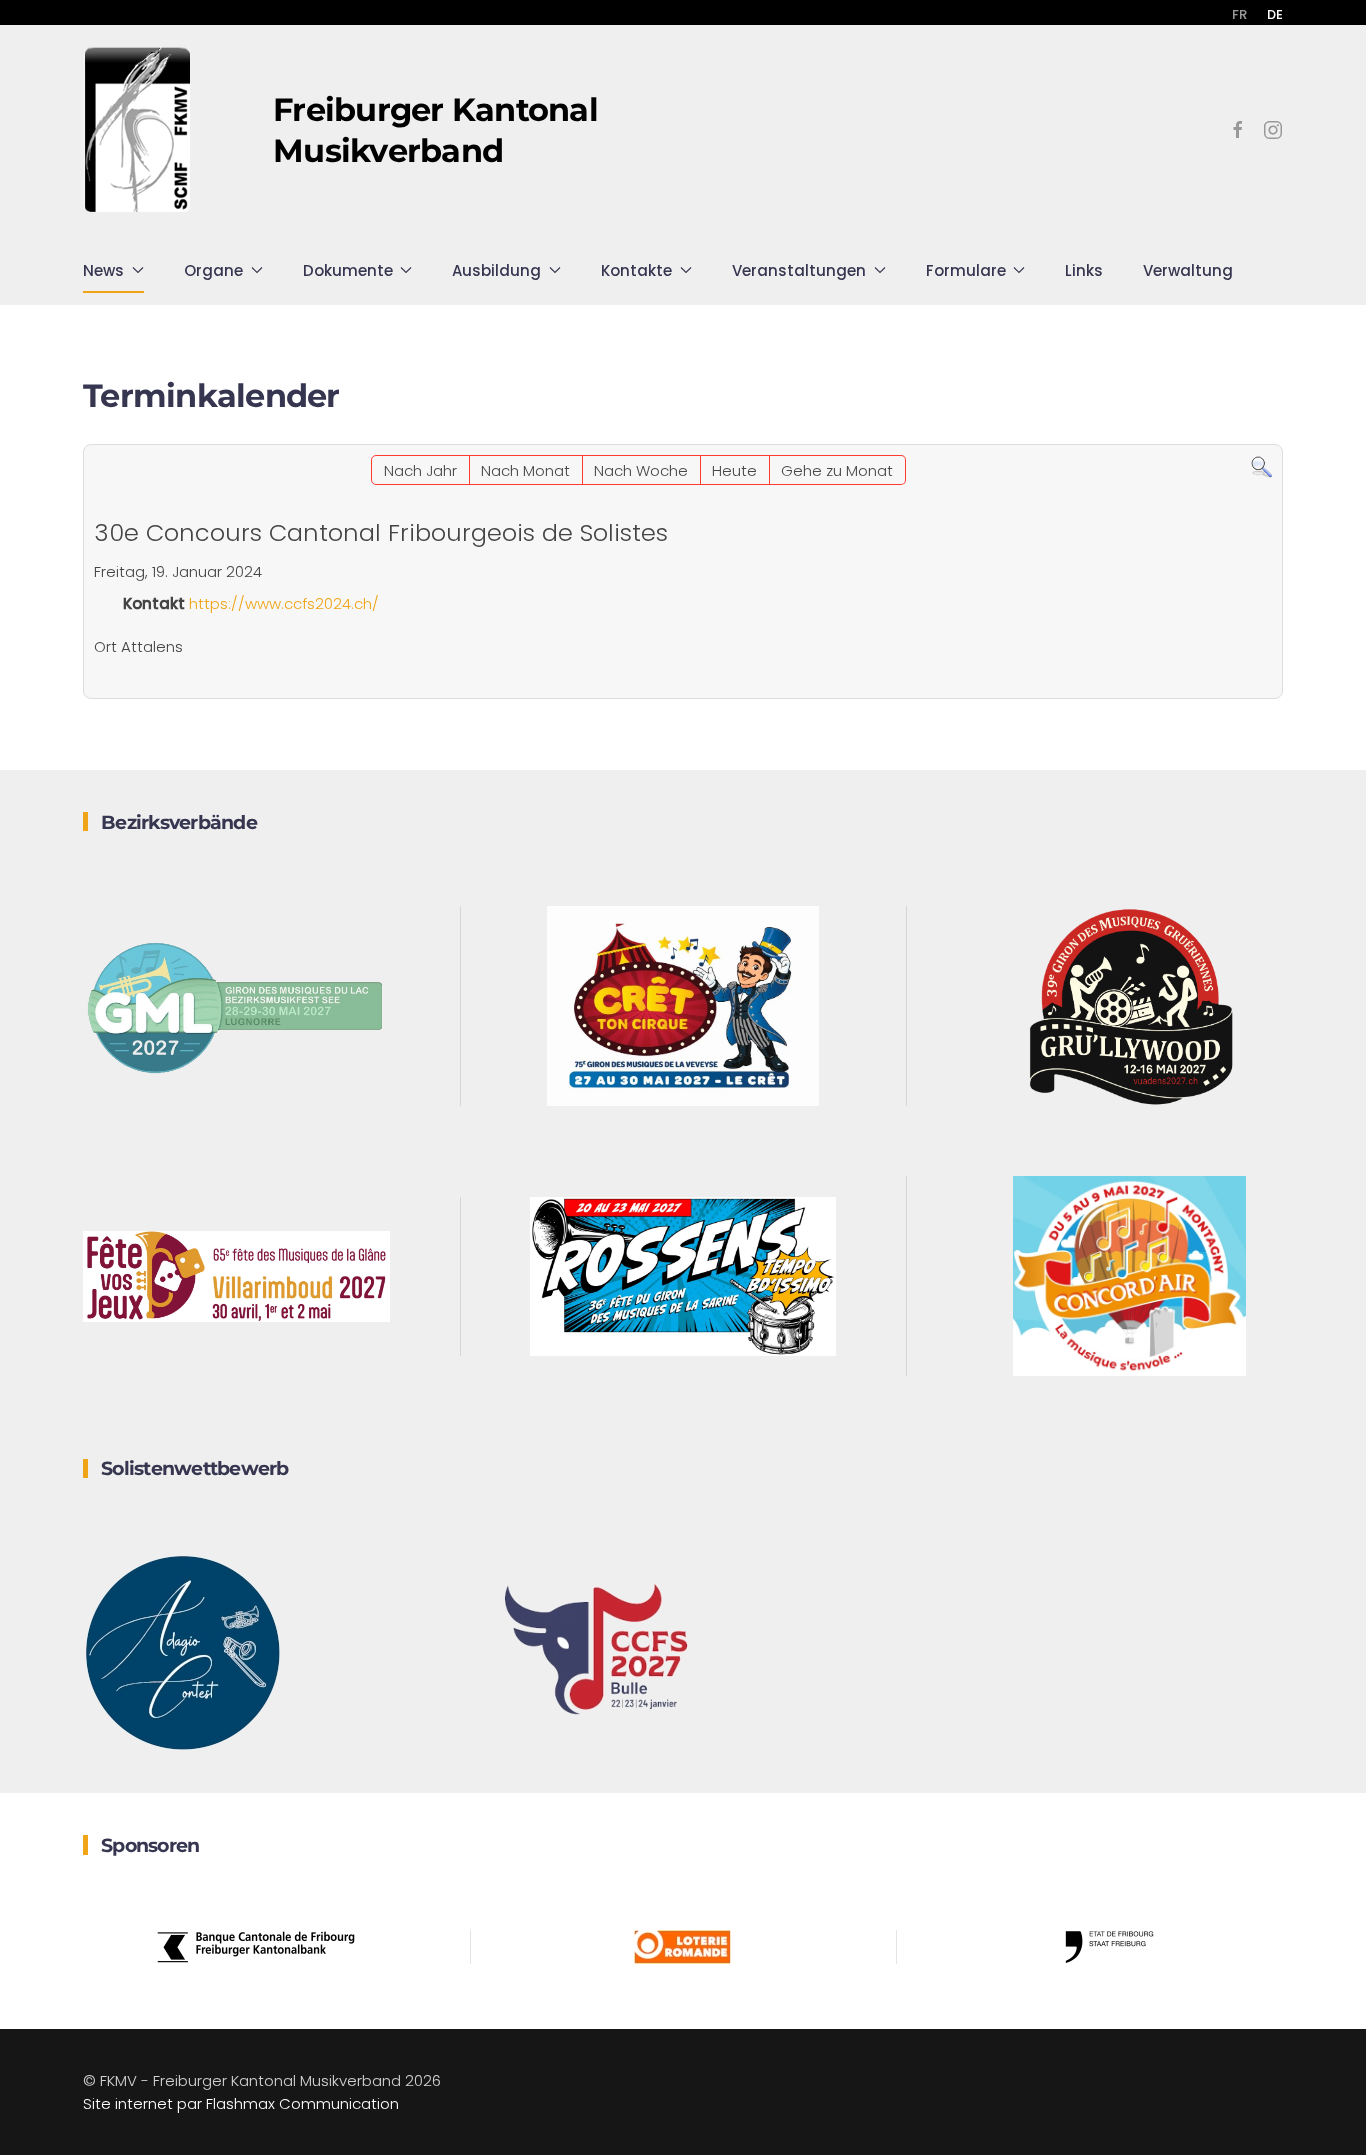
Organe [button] (213, 270)
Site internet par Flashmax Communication (241, 2103)
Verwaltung (1188, 270)
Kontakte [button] (636, 270)
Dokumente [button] (348, 270)
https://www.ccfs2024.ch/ (284, 603)
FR (1239, 14)
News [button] (103, 270)
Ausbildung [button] (496, 270)
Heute (734, 470)
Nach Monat (525, 470)
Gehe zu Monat (837, 470)
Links (1084, 270)
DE (1275, 14)
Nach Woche (641, 470)
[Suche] (1261, 466)
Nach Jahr (420, 470)
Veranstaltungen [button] (799, 270)
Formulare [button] (966, 270)
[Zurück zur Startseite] (138, 130)
